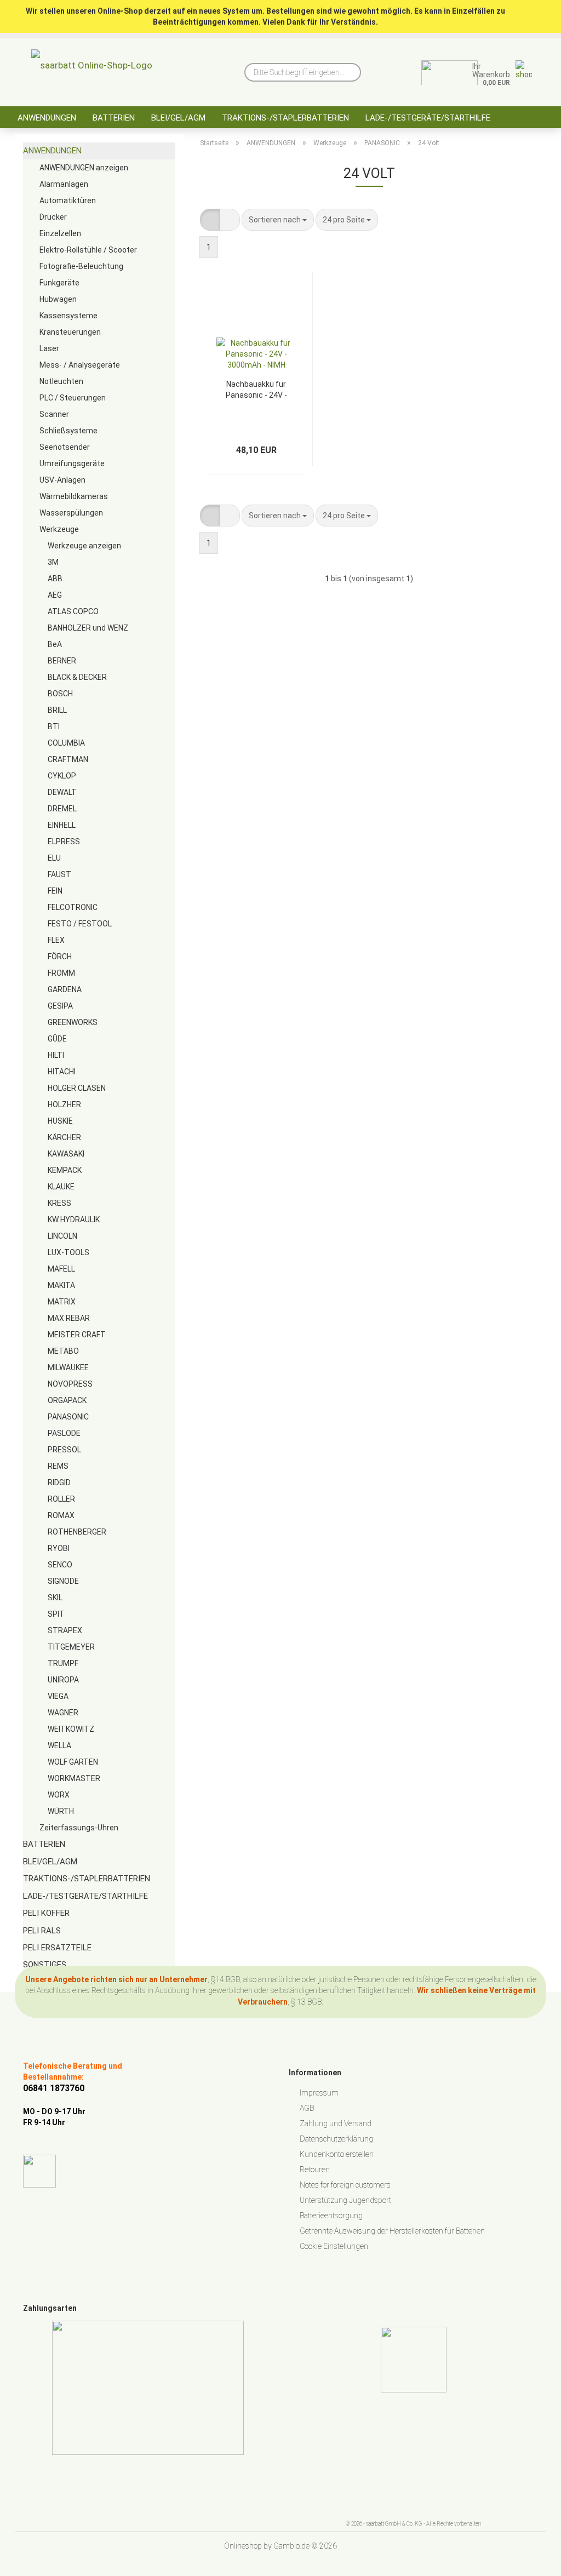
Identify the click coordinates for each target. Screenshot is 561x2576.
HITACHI (62, 1072)
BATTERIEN (114, 118)
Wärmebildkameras (74, 496)
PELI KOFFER (46, 1913)
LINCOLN (62, 1236)
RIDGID (59, 1482)
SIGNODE (63, 1581)
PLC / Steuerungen (73, 398)
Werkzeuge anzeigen (84, 546)
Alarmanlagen (64, 184)
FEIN (55, 891)
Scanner (54, 414)
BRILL (57, 710)
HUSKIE (60, 1121)
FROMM (61, 973)
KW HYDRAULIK (74, 1220)
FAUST (59, 874)
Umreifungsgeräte (72, 463)
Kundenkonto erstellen (337, 2154)
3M (53, 562)
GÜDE (57, 1039)
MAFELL (61, 1269)
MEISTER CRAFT (77, 1335)
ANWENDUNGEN (47, 118)
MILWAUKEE (68, 1367)
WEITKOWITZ (71, 1729)
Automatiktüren (68, 201)
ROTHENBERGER (77, 1532)
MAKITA (61, 1285)
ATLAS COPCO (73, 611)
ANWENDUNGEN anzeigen (84, 168)
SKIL (55, 1598)
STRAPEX (65, 1630)
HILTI (56, 1055)
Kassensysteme (68, 316)
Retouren (315, 2169)
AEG (55, 595)
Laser (49, 348)
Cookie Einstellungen (334, 2246)
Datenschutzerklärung (336, 2139)
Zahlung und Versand (336, 2123)
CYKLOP (62, 776)
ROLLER (61, 1499)
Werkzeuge (59, 529)
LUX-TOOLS (68, 1252)
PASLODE (64, 1433)
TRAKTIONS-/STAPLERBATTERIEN (285, 118)
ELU (54, 858)
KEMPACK (65, 1170)
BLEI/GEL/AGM (178, 118)
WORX (59, 1795)
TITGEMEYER (71, 1647)
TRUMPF (63, 1663)
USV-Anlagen (62, 480)
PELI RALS (42, 1931)
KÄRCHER (64, 1137)
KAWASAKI (66, 1154)
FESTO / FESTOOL (80, 924)
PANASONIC (68, 1417)
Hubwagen (58, 299)
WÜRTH (61, 1811)
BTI (54, 726)
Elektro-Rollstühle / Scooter (88, 250)
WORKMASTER (74, 1778)
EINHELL (62, 825)
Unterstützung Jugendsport (345, 2200)
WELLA (59, 1745)
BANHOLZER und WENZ (88, 628)
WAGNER (63, 1713)
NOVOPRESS (70, 1384)
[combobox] (278, 220)
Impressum (319, 2093)
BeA (55, 644)
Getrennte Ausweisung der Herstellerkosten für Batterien (392, 2231)
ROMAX (61, 1515)
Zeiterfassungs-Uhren (79, 1828)
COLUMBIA (66, 743)
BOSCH (60, 694)
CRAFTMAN (68, 759)
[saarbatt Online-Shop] (92, 68)
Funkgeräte (59, 283)
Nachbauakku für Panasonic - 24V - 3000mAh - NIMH (256, 389)
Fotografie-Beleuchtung (81, 266)
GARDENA (65, 989)
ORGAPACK (67, 1400)
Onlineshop (243, 2546)
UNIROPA (63, 1680)
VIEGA (58, 1696)
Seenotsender (65, 447)
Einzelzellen (60, 233)
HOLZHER (64, 1104)
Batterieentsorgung (331, 2216)
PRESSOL (64, 1450)
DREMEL (62, 809)
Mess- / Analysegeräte (80, 365)
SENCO (60, 1565)
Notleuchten (61, 381)
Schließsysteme (68, 431)
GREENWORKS (73, 1022)
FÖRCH (60, 957)
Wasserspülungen (71, 513)
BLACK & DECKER (77, 677)
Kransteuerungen (70, 332)
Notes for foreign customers (345, 2185)
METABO (63, 1351)
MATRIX (62, 1302)
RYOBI (59, 1548)
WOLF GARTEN (73, 1762)
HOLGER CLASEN (77, 1088)
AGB (307, 2108)
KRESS (59, 1203)
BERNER (62, 661)
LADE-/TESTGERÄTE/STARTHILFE (428, 118)
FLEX (56, 940)
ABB (55, 579)
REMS (58, 1466)
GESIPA (60, 1006)
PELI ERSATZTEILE (57, 1948)
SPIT (56, 1614)
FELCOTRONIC (73, 907)
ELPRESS (64, 842)
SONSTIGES (45, 1965)
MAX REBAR (69, 1318)
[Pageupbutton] (531, 2560)
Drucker (53, 217)
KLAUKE (61, 1187)
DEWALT (62, 792)
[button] (210, 220)
